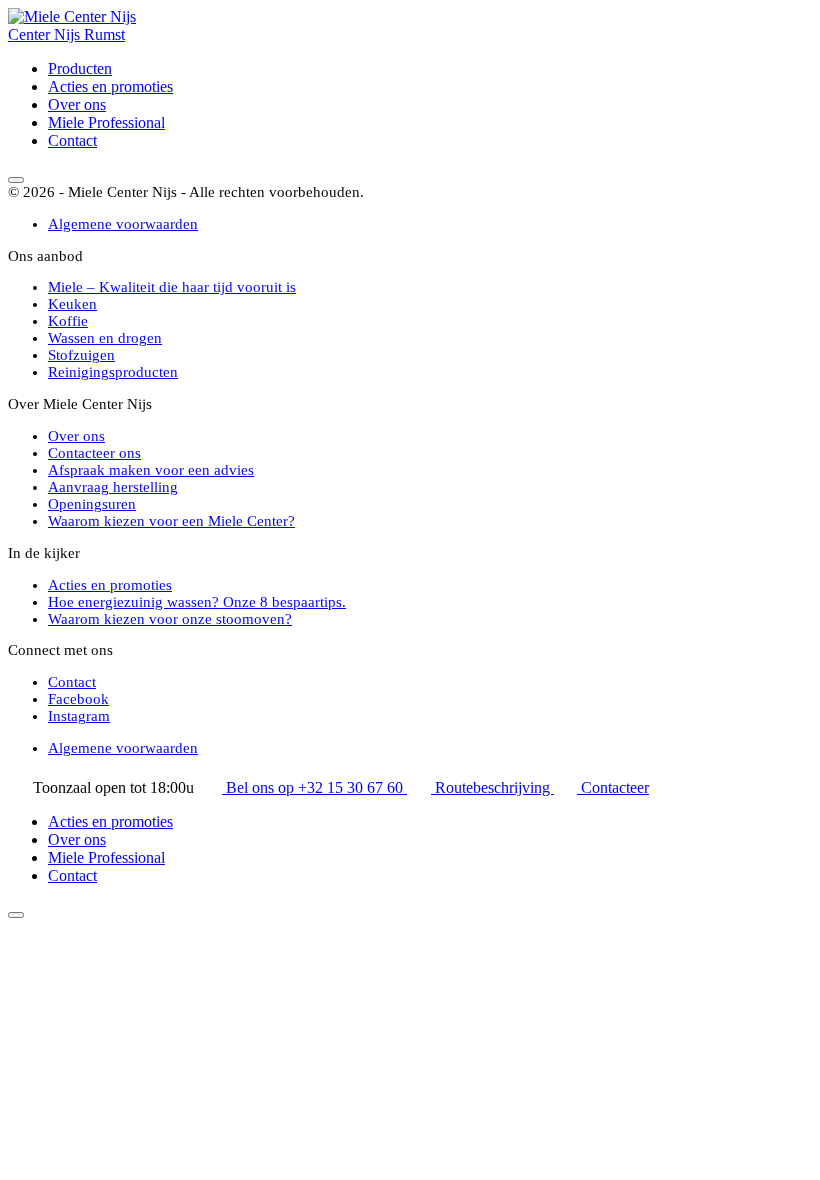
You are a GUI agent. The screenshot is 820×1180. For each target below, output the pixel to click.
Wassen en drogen (105, 338)
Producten (80, 68)
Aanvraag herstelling (113, 487)
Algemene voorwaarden (123, 224)
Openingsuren (92, 504)
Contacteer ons (94, 453)
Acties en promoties (110, 86)
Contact (72, 140)
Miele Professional (106, 122)
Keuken (72, 304)
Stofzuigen (81, 355)
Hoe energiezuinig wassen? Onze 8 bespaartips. (197, 602)
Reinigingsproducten (113, 372)
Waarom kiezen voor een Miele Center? (171, 521)
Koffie (68, 321)
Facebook (78, 699)
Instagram (79, 716)
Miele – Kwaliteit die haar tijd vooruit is (172, 287)
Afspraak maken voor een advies (151, 470)
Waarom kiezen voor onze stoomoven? (170, 619)
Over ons (77, 104)
